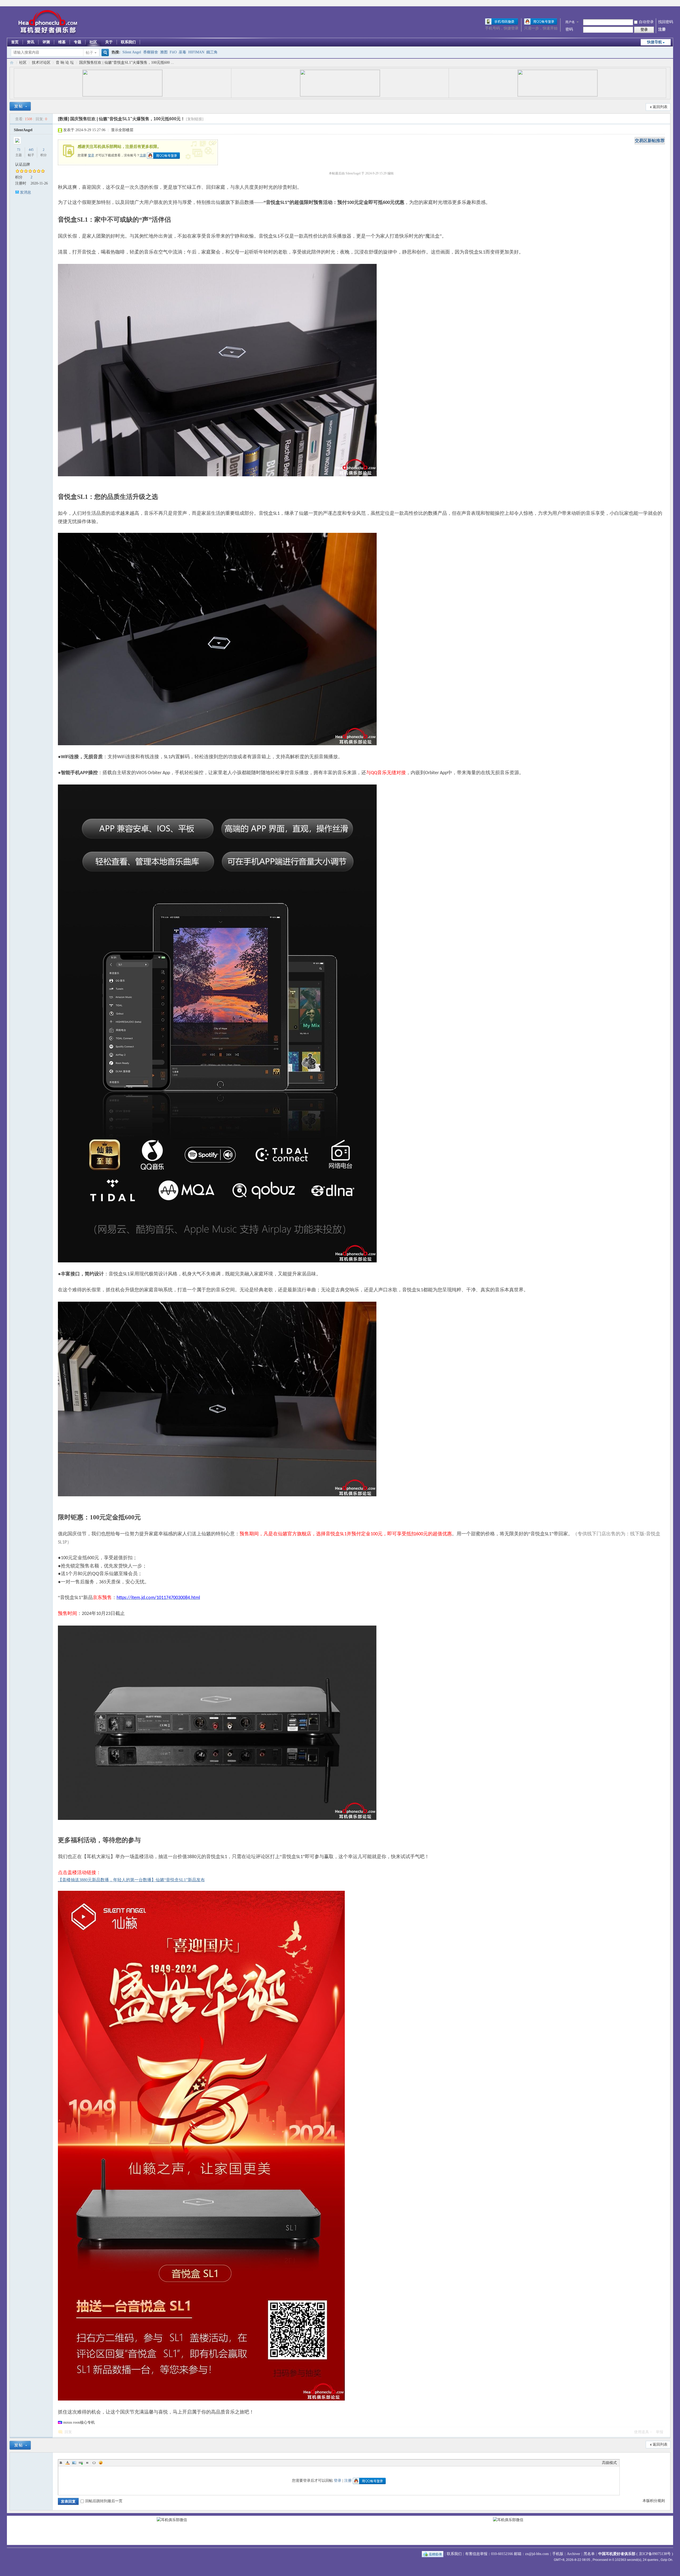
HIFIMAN (196, 52)
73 (19, 150)
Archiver (573, 2554)
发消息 (25, 192)
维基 (62, 42)
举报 (660, 2432)
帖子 (90, 53)
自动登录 (646, 22)
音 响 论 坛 (65, 63)
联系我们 (128, 42)
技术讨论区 (41, 63)
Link (81, 2463)
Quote (87, 2463)
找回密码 (666, 22)
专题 (78, 42)
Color (67, 2463)
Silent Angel (132, 52)
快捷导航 (654, 42)
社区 (93, 42)
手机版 (558, 2554)
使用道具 (641, 2432)
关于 (109, 42)
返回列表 (660, 107)
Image (74, 2463)
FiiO (173, 52)
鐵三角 (212, 52)
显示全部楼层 (122, 130)
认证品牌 (23, 164)
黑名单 (589, 2554)
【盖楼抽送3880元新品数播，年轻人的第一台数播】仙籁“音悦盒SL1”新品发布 (131, 1880)
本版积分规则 (654, 2501)
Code (94, 2463)
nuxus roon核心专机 (79, 2422)
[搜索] (104, 53)
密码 (569, 29)
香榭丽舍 (151, 52)
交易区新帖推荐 (650, 141)
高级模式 (609, 2463)
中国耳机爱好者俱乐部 (617, 2554)
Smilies (101, 2463)
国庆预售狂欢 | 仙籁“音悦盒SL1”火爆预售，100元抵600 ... (127, 63)
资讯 (31, 42)
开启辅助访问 (672, 4)
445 (31, 150)
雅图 (164, 52)
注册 (662, 29)
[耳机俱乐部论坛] (47, 34)
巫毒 (182, 52)
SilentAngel (23, 130)
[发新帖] (20, 106)
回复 (68, 2432)
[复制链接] (195, 119)
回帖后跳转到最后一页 (104, 2501)
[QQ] (433, 2554)
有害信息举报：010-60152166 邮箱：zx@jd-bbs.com (507, 2554)
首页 (15, 42)
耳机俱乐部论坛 (12, 63)
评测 (46, 42)
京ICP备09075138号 (655, 2554)
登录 (91, 155)
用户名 (570, 22)
